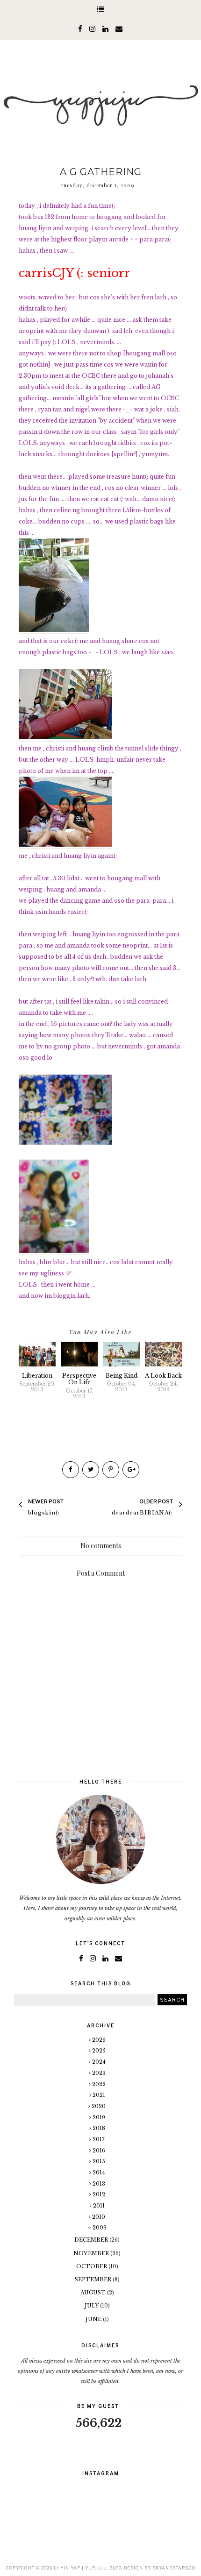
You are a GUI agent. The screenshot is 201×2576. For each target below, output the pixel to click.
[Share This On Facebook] (71, 1470)
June (94, 2319)
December (92, 2240)
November (92, 2253)
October (92, 2266)
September (94, 2279)
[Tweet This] (91, 1470)
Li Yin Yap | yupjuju (80, 2568)
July (92, 2306)
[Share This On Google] (131, 1470)
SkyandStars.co (174, 2568)
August (94, 2293)
